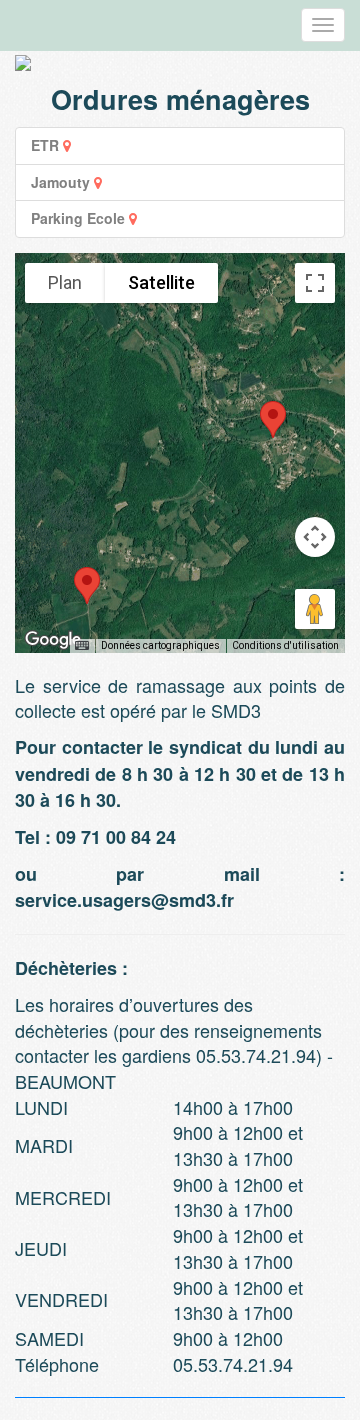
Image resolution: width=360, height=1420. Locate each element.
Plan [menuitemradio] (65, 282)
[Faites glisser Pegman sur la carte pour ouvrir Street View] (315, 609)
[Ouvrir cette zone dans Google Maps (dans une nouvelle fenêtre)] (53, 640)
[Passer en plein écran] (315, 283)
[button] (87, 585)
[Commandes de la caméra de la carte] (315, 537)
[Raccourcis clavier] (82, 646)
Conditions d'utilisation (285, 645)
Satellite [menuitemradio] (161, 282)
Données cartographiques (160, 645)
